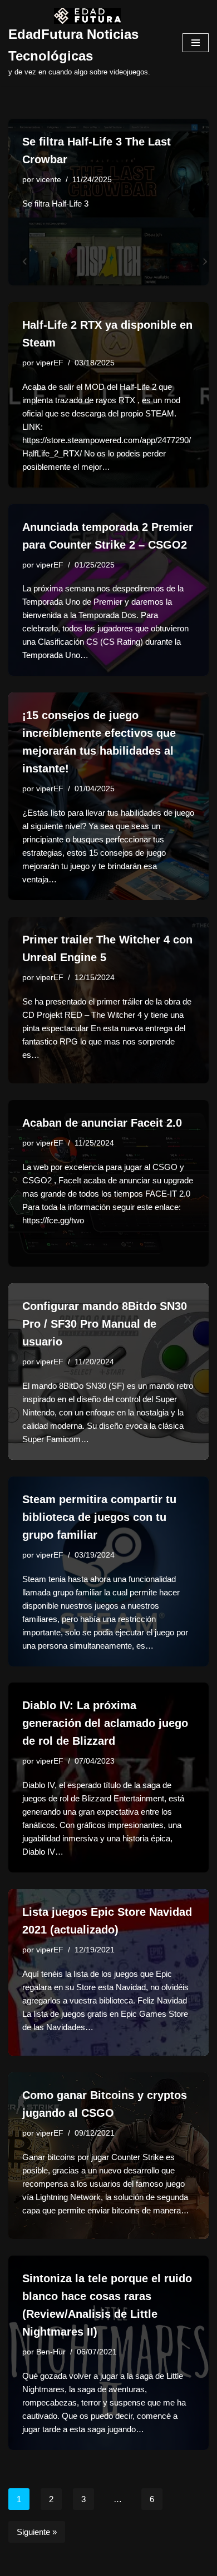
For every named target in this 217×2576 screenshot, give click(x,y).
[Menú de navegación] (196, 43)
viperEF (50, 363)
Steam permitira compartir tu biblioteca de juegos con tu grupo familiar (99, 1517)
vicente (49, 180)
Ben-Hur (51, 2352)
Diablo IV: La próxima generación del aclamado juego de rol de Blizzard (105, 1723)
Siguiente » (37, 2532)
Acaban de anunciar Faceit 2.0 (102, 1123)
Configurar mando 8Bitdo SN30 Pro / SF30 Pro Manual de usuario (105, 1324)
